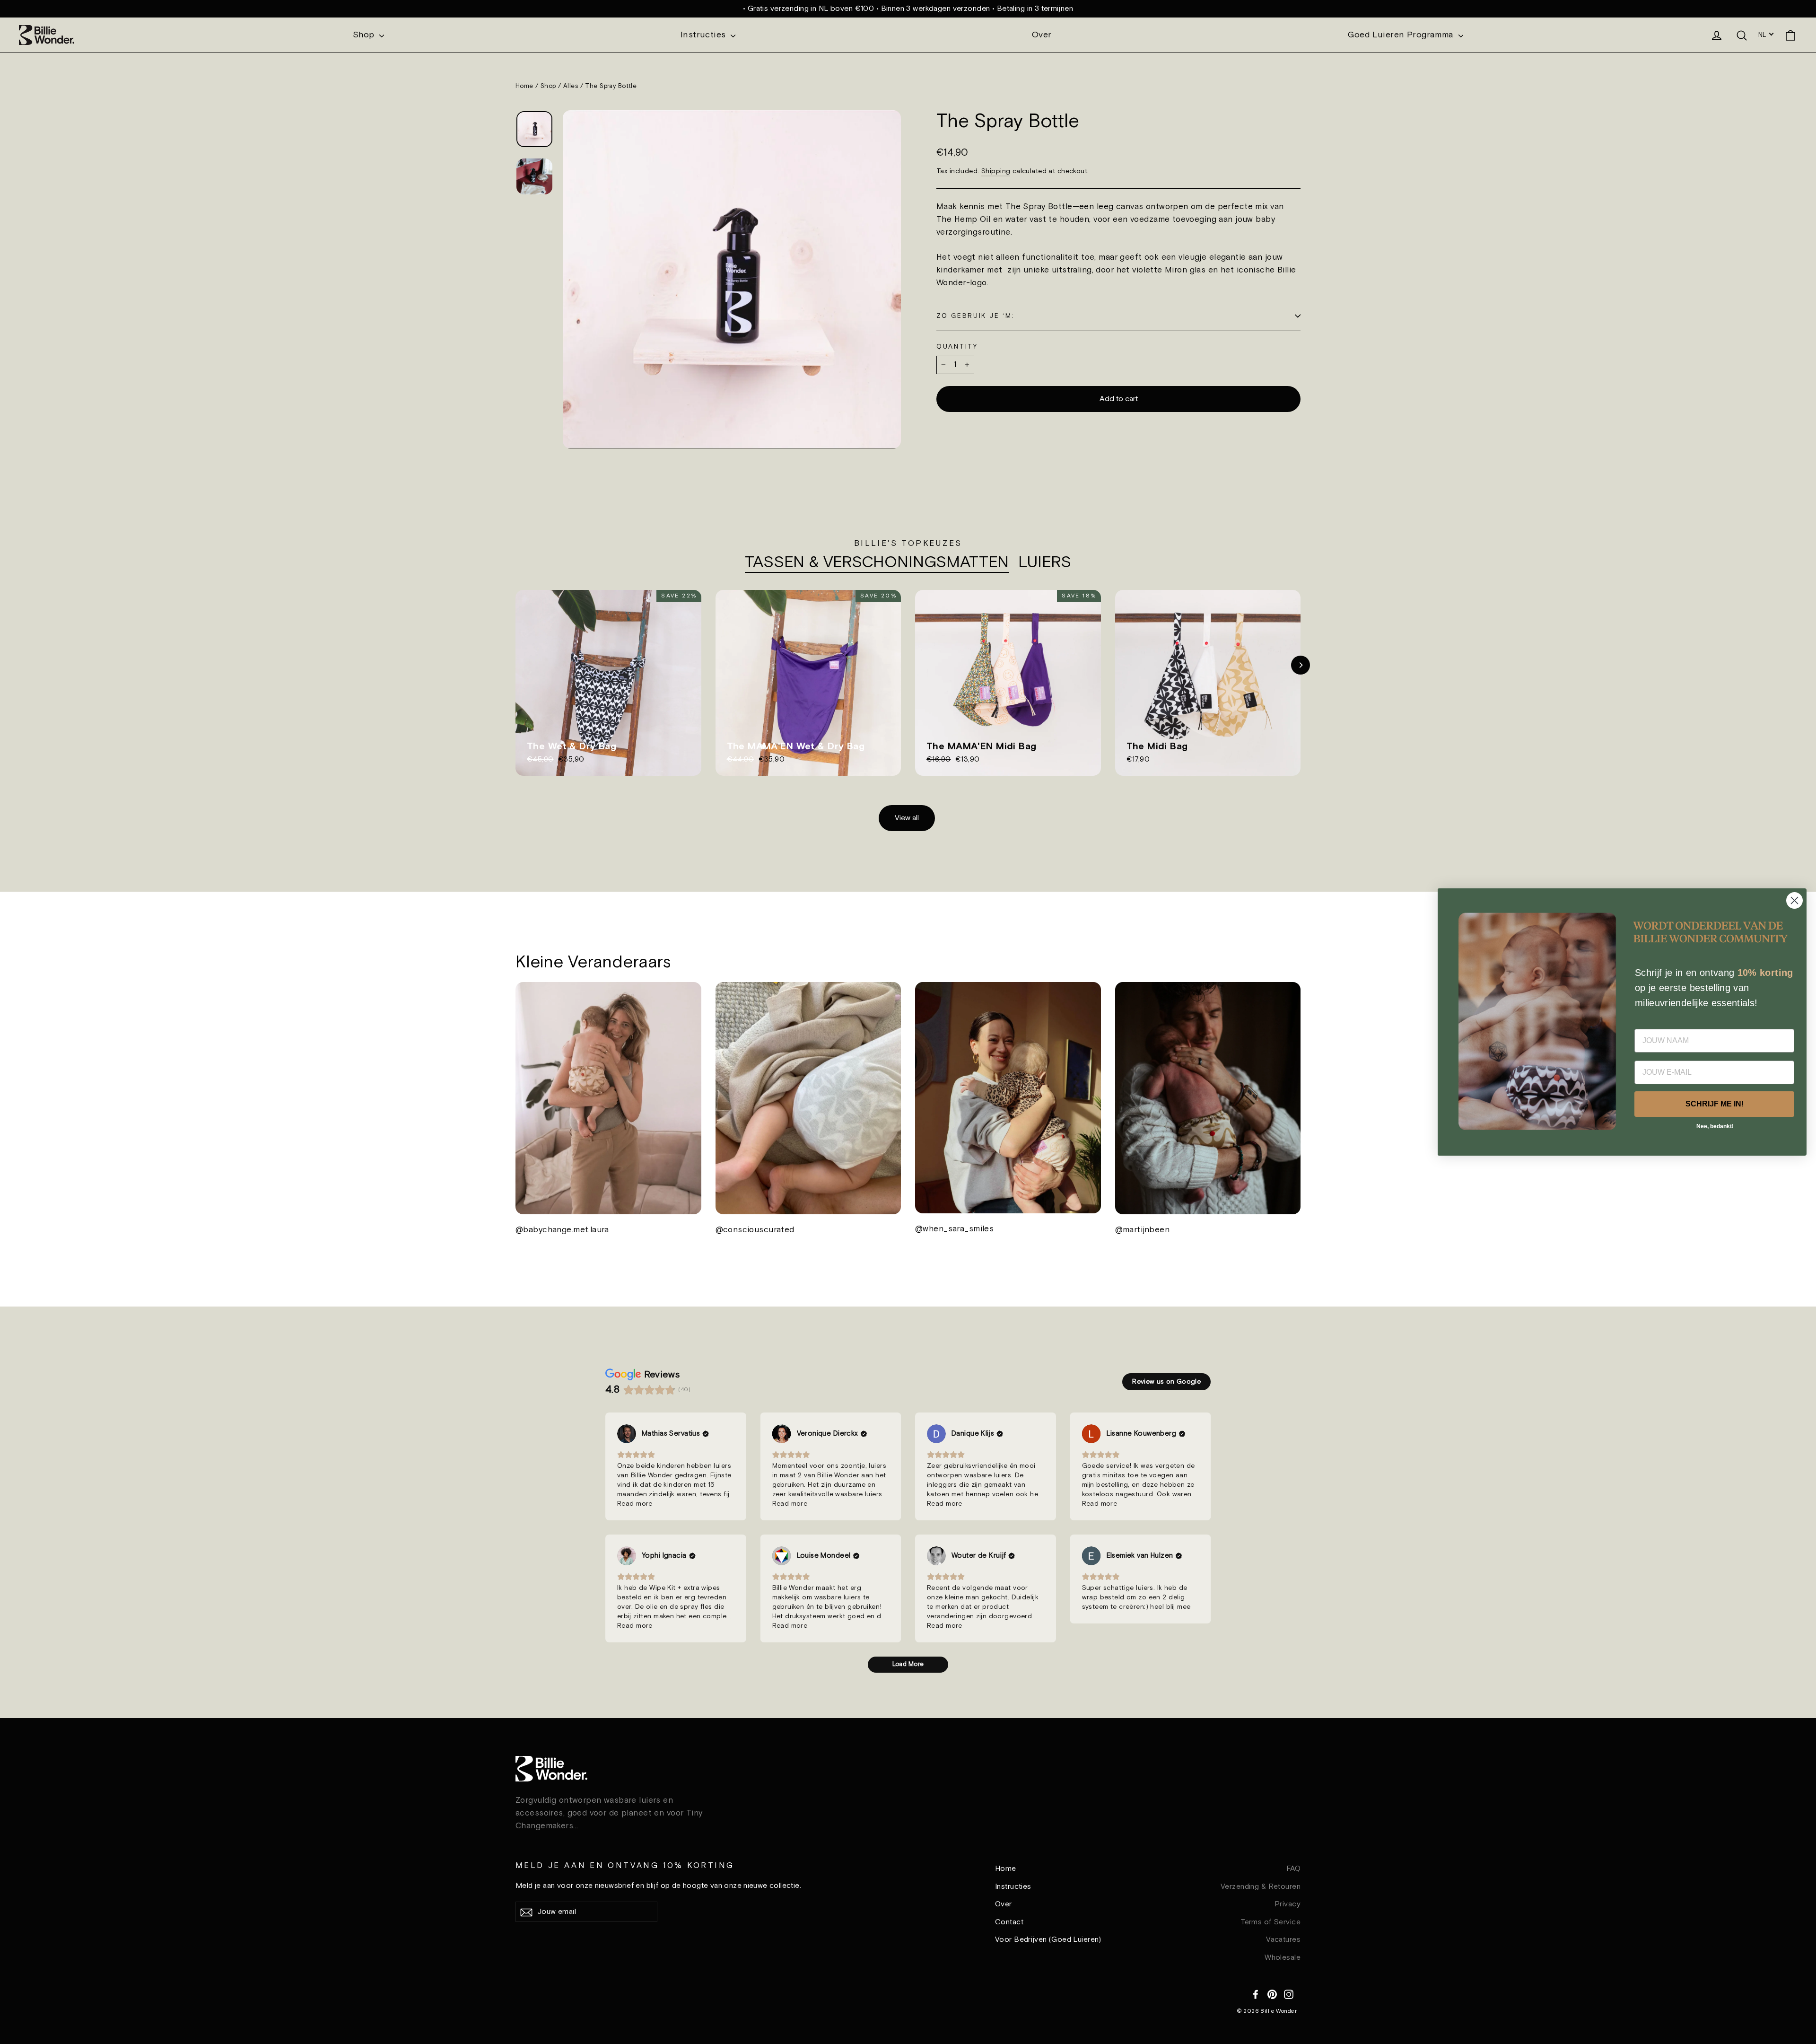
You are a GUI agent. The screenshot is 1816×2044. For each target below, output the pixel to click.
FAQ (1293, 1869)
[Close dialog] (1794, 900)
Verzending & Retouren (1261, 1887)
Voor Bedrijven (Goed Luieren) (1048, 1940)
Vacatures (1283, 1940)
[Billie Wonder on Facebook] (1256, 1993)
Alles (571, 86)
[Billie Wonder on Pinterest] (1272, 1993)
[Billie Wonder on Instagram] (1289, 1993)
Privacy (1288, 1904)
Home (524, 86)
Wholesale (1283, 1958)
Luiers (1045, 563)
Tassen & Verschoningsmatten (877, 563)
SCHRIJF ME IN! (1715, 1104)
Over (1042, 35)
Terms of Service (1270, 1922)
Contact (1009, 1922)
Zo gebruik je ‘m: (975, 316)
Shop (365, 35)
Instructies (704, 35)
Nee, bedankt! (1715, 1127)
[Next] (1301, 665)
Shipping (996, 171)
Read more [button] (635, 1504)
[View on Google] (627, 1434)
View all (907, 818)
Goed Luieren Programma (1402, 35)
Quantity (957, 347)
